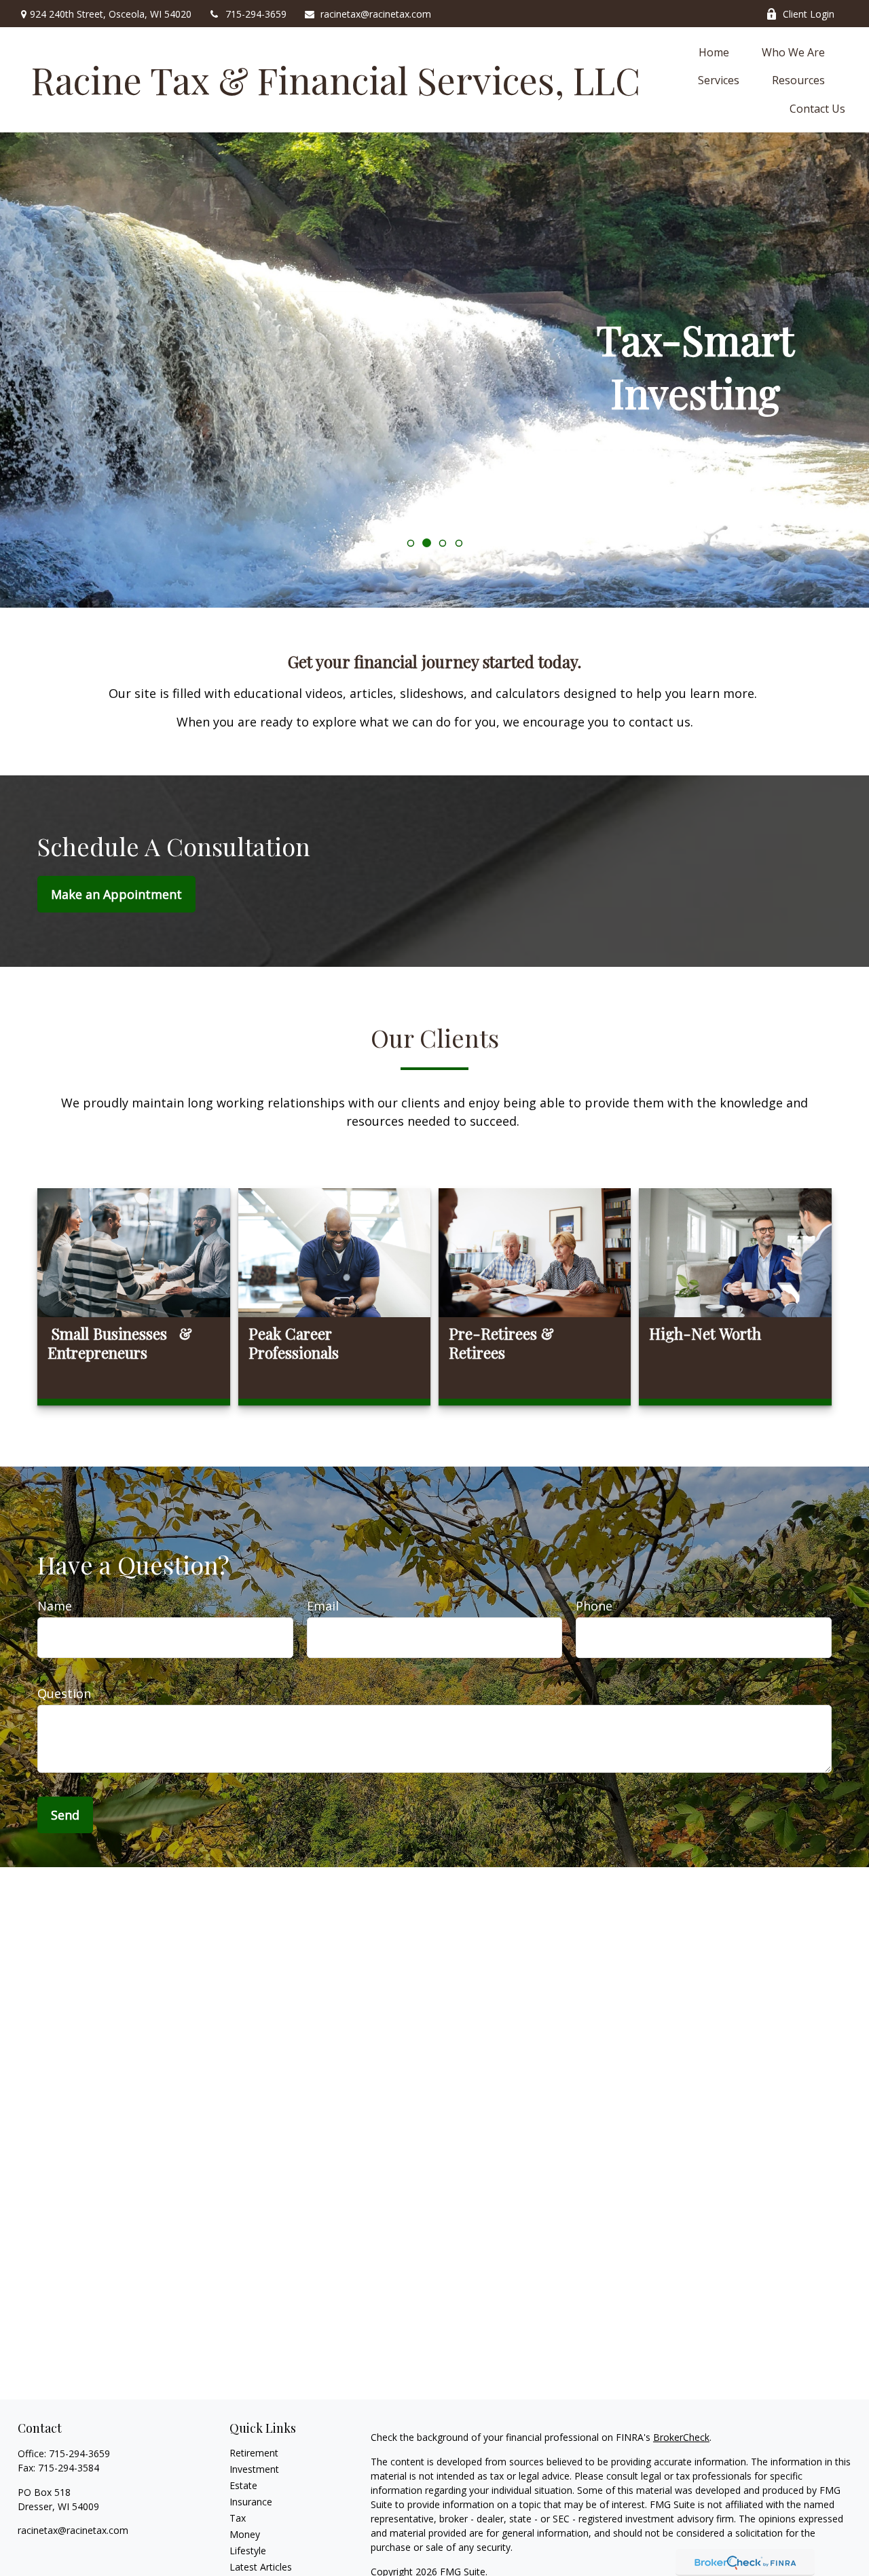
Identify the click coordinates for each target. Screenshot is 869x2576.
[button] (714, 52)
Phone (594, 1606)
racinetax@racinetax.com (376, 14)
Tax (238, 2518)
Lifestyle (248, 2551)
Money (245, 2534)
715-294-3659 (256, 14)
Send (65, 1815)
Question (64, 1693)
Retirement (254, 2453)
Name (55, 1606)
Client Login (809, 14)
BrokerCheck (681, 2437)
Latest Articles (261, 2567)
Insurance (251, 2502)
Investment (254, 2469)
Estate (243, 2485)
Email (323, 1606)
